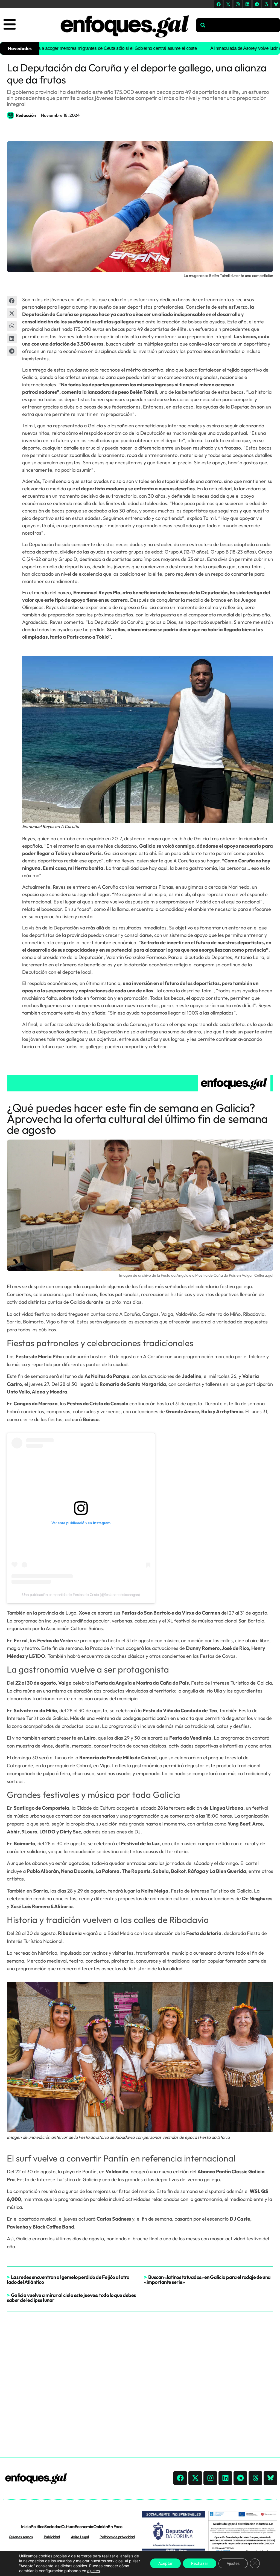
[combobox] (238, 25)
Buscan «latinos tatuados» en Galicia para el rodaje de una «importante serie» (207, 2280)
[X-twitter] (228, 4)
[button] (12, 301)
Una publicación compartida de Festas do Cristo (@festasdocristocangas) (81, 1595)
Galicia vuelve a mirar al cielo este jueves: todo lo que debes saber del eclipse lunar (71, 2298)
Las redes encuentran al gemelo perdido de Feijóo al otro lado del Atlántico (68, 2280)
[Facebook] (218, 4)
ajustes (94, 2571)
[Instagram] (238, 4)
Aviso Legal (80, 2537)
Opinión (101, 2526)
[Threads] (266, 4)
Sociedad (53, 2526)
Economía (84, 2526)
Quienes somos (21, 2537)
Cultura (68, 2526)
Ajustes (233, 2563)
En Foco (115, 2526)
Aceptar (165, 2563)
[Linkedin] (247, 4)
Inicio (26, 2526)
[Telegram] (257, 4)
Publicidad (52, 2537)
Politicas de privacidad (117, 2537)
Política (37, 2526)
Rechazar (200, 2563)
